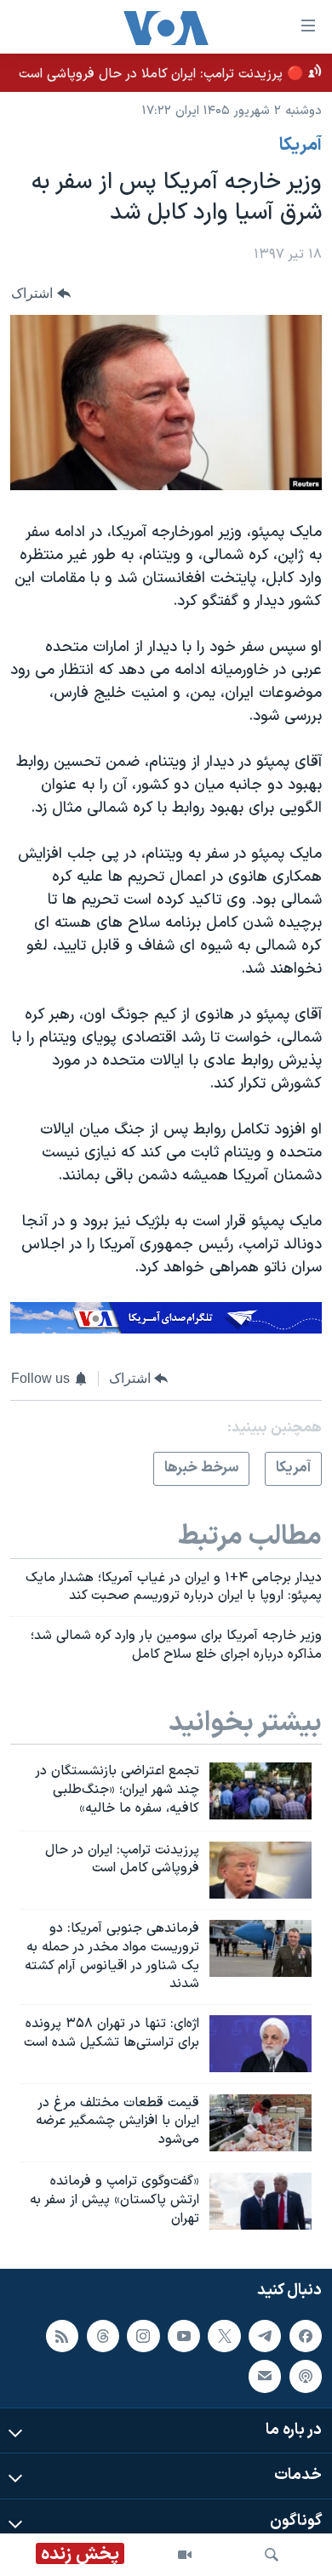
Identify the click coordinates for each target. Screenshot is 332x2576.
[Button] (41, 293)
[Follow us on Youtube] (184, 2336)
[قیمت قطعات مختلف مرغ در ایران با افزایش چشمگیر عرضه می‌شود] (260, 2123)
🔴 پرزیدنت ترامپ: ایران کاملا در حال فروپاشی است (161, 74)
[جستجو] (272, 2555)
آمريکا (301, 146)
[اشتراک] (265, 2376)
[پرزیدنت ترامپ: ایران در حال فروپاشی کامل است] (260, 1870)
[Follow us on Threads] (103, 2336)
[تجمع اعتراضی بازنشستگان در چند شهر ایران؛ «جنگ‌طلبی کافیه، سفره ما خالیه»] (260, 1791)
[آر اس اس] (62, 2336)
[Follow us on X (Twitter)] (224, 2336)
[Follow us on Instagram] (143, 2336)
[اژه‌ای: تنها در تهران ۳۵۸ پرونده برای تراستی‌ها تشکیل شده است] (260, 2044)
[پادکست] (306, 2376)
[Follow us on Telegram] (265, 2336)
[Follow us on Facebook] (306, 2336)
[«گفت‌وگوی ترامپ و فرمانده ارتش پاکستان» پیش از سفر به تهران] (260, 2201)
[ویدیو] (185, 2555)
